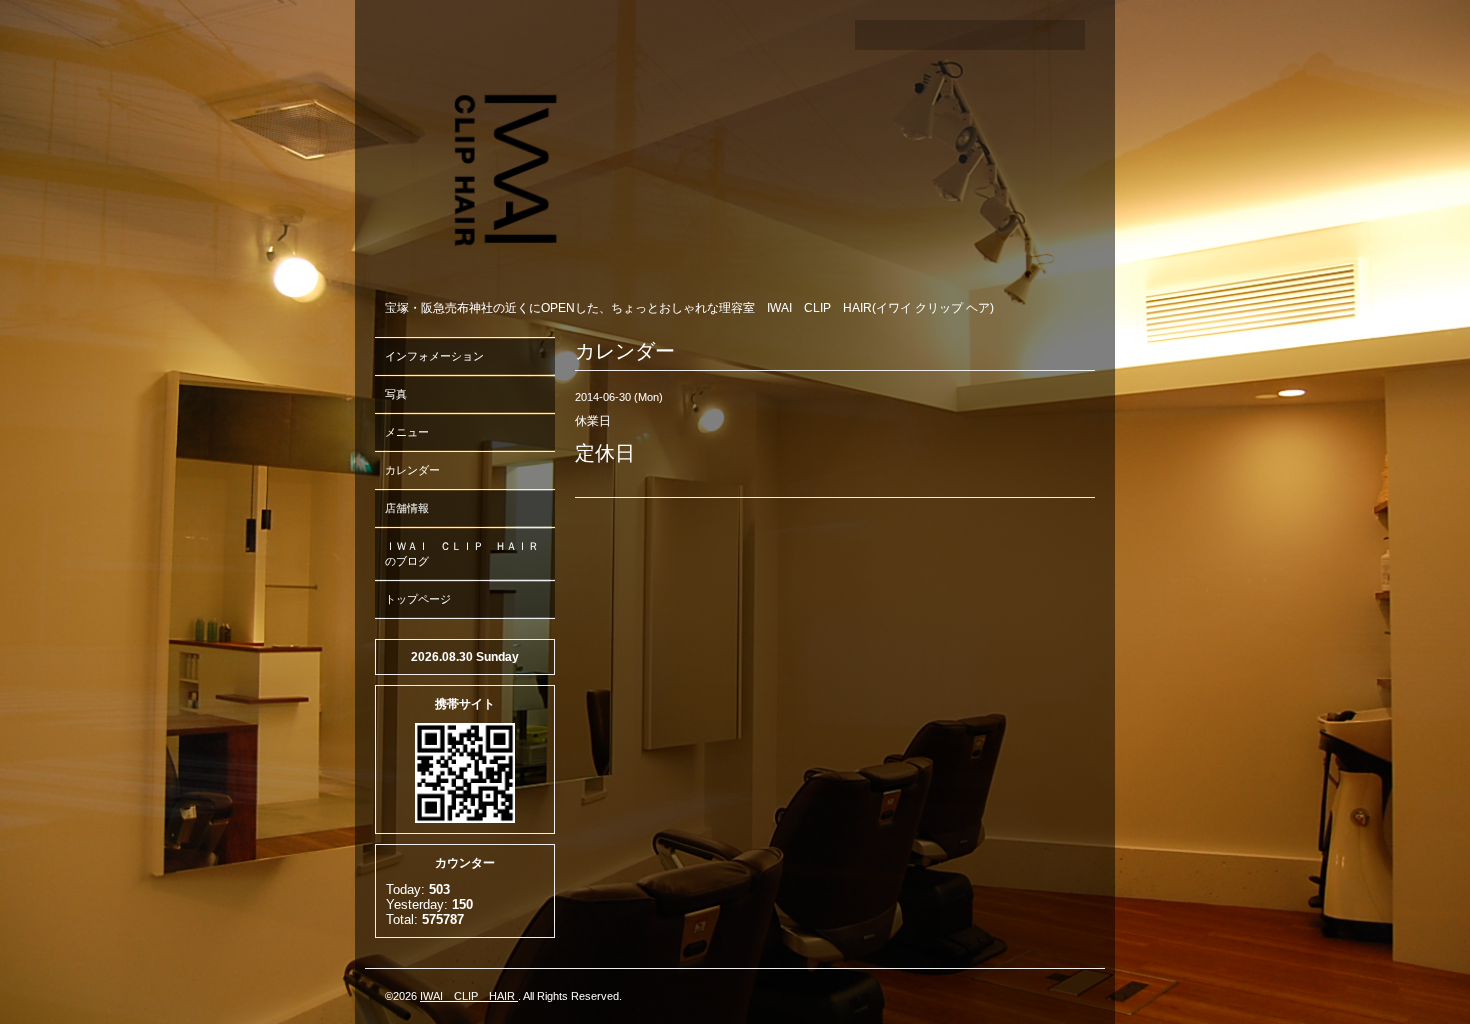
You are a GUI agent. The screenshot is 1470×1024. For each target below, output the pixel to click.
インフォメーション (434, 356)
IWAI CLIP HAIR (469, 996)
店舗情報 (407, 508)
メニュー (407, 432)
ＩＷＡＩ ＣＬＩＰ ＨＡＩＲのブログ (462, 553)
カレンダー (412, 470)
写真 (396, 394)
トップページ (418, 599)
